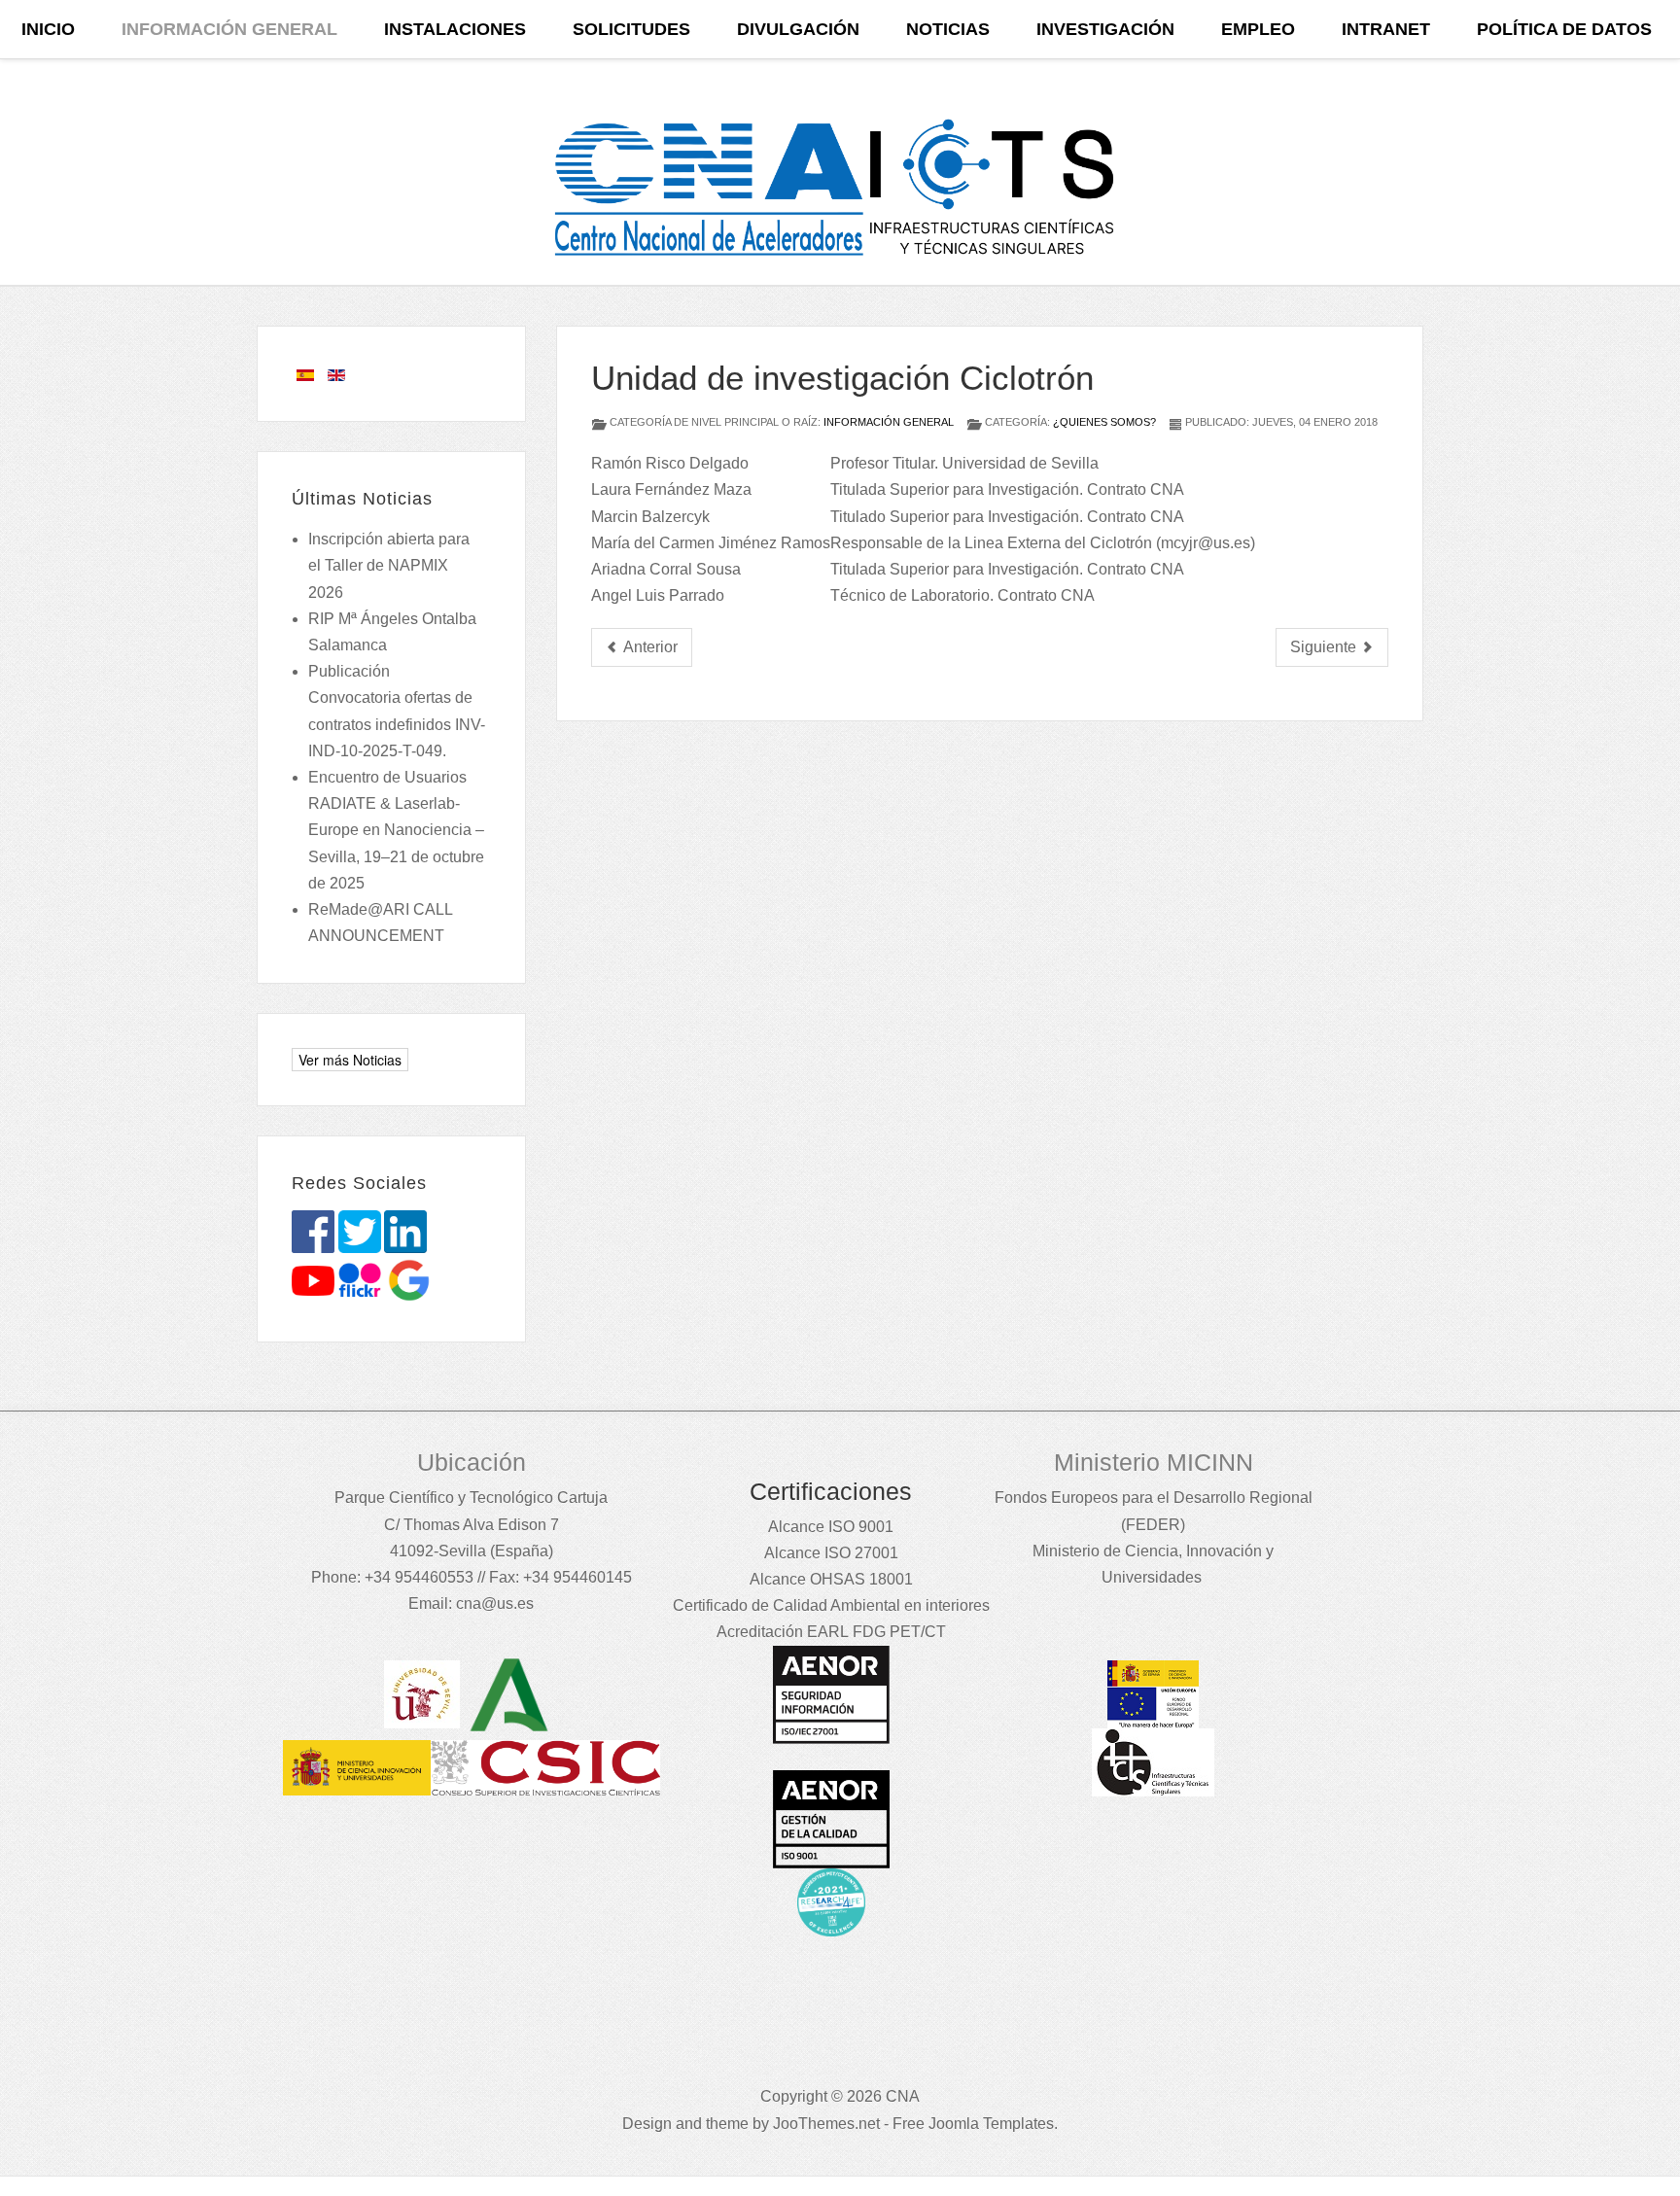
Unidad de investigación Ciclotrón (842, 378)
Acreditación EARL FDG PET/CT (831, 1632)
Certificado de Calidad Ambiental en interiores (831, 1605)
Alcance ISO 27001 (831, 1553)
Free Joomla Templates (973, 2124)
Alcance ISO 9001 (831, 1527)
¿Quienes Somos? (1104, 422)
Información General (889, 422)
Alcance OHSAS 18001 (831, 1579)
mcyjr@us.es (1206, 543)
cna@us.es (495, 1603)
